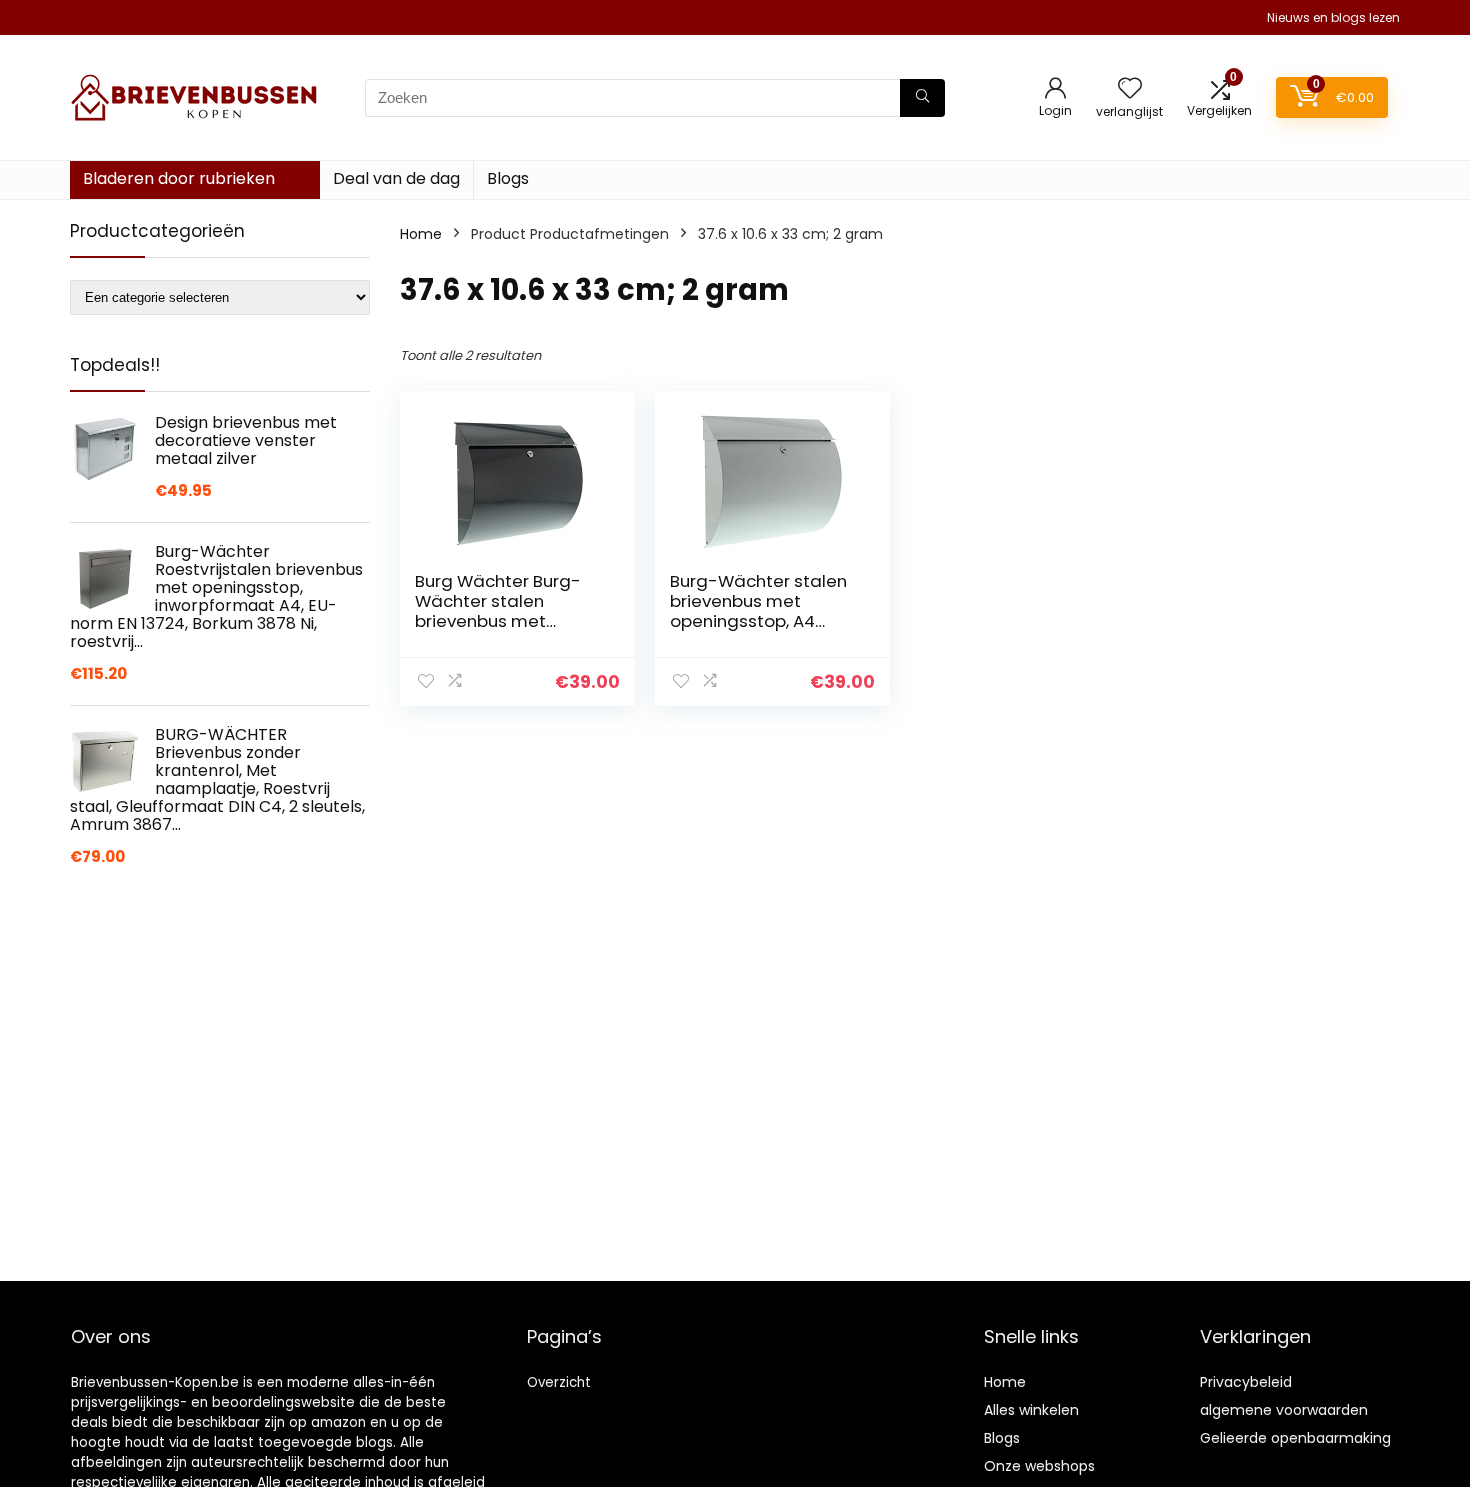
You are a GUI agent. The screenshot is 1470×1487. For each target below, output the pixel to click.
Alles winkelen (1031, 1410)
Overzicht (559, 1382)
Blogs (508, 178)
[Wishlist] (1130, 89)
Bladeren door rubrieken (179, 178)
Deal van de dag (396, 178)
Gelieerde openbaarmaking (1295, 1438)
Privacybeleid (1246, 1382)
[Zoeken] (922, 98)
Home (421, 234)
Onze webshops (1039, 1466)
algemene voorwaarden (1284, 1410)
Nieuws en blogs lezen (1333, 17)
